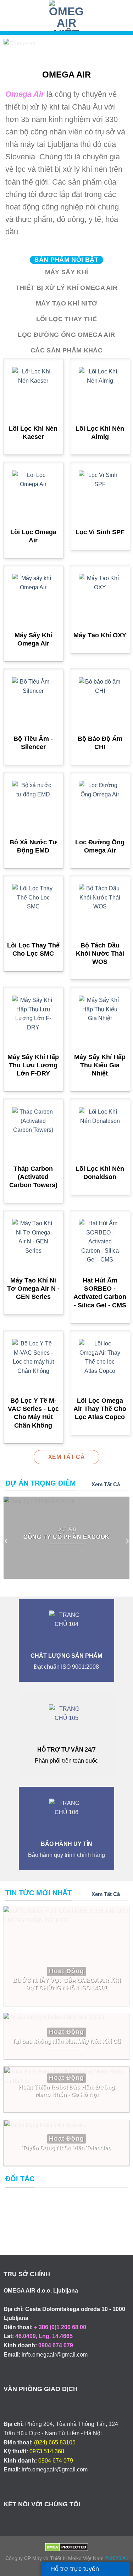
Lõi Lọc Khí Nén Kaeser (33, 433)
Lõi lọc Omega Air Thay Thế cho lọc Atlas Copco (100, 1409)
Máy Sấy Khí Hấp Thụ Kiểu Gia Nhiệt (100, 1065)
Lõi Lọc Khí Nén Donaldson (100, 1173)
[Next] (127, 1541)
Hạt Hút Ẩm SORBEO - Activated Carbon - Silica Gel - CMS (100, 1293)
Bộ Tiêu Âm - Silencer (33, 743)
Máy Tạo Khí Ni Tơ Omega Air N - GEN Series (33, 1289)
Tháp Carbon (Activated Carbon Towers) (33, 1177)
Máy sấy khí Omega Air (33, 639)
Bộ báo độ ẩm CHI (100, 743)
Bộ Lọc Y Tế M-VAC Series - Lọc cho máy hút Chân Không (33, 1413)
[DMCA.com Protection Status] (66, 2547)
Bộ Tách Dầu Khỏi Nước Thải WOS (100, 954)
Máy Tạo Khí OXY (100, 635)
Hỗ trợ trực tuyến (75, 2569)
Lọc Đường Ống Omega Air (100, 846)
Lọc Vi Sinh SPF (100, 532)
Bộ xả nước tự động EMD (33, 846)
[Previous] (6, 1541)
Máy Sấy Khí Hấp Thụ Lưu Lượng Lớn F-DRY (33, 1065)
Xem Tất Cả (106, 1484)
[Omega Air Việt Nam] (67, 16)
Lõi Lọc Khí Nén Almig (100, 433)
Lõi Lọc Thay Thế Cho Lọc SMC (33, 949)
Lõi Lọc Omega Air (33, 536)
